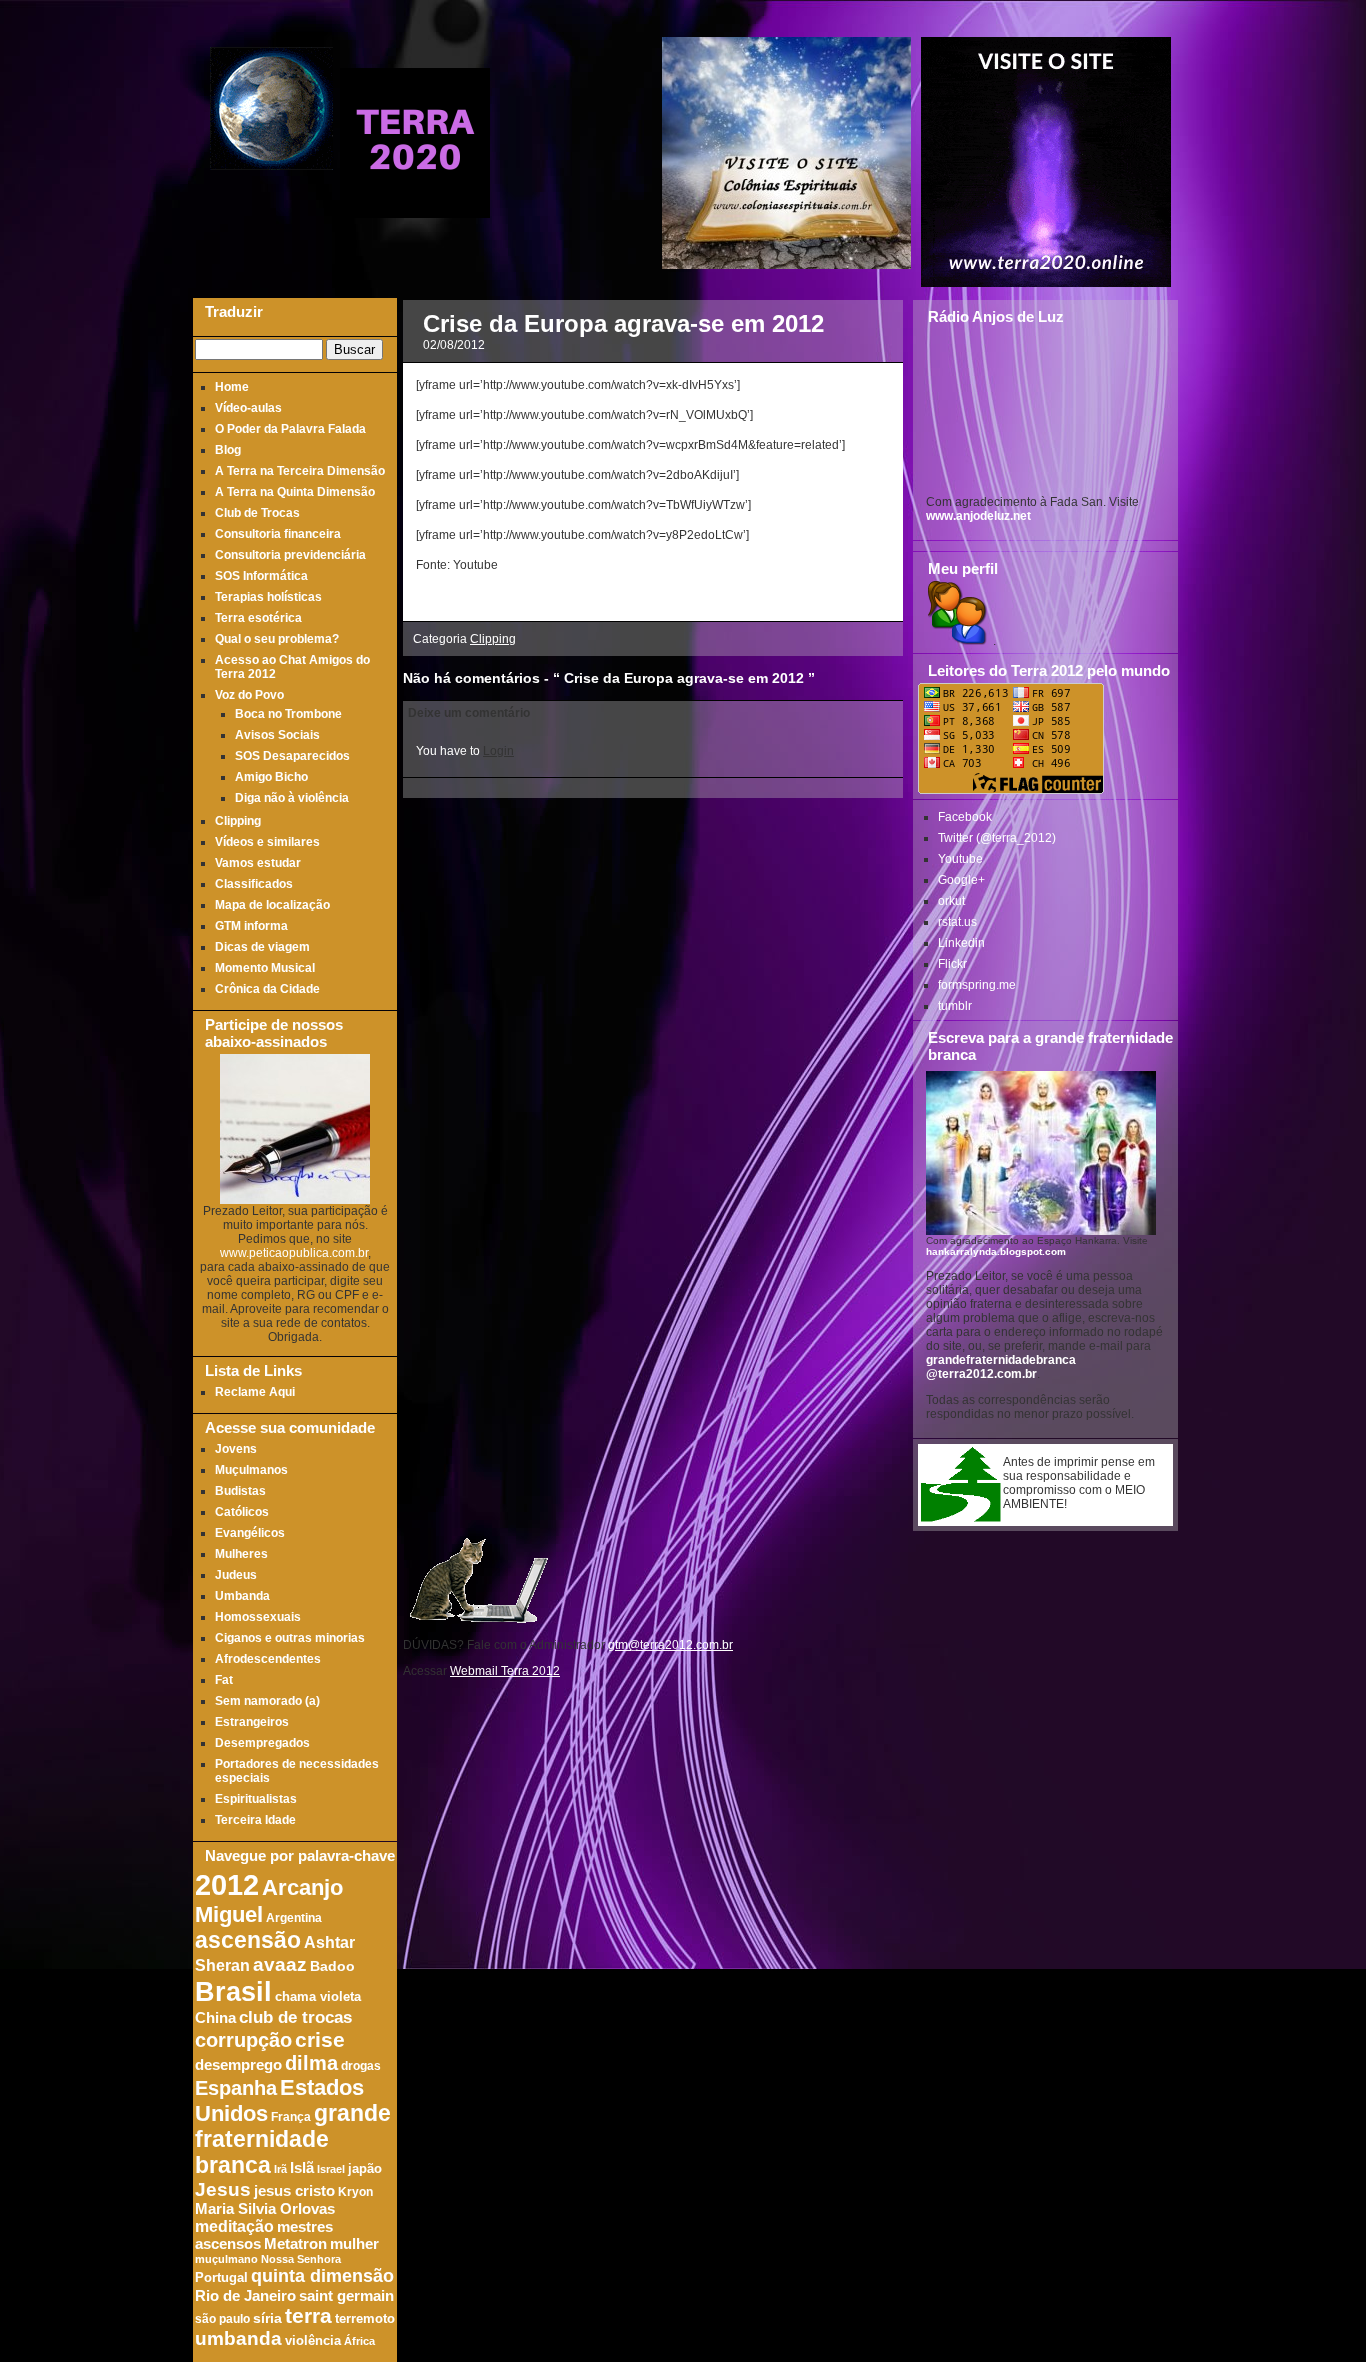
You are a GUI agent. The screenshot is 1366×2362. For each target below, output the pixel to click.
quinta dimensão (322, 2276)
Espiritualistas (256, 1799)
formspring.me (977, 985)
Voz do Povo (249, 695)
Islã (302, 2167)
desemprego (238, 2065)
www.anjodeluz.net (978, 516)
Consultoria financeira (278, 534)
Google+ (961, 880)
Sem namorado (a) (267, 1701)
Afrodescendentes (268, 1659)
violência (313, 2341)
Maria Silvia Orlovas (265, 2209)
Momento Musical (265, 968)
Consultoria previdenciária (290, 555)
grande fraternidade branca (293, 2139)
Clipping (238, 821)
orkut (951, 901)
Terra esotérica (258, 618)
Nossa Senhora (301, 2259)
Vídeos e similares (267, 842)
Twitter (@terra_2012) (997, 838)
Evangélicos (250, 1533)
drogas (361, 2065)
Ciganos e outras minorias (290, 1638)
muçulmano (226, 2259)
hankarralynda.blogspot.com (996, 1251)
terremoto (365, 2319)
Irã (280, 2169)
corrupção (243, 2040)
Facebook (965, 817)
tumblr (955, 1006)
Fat (224, 1680)
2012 (227, 1884)
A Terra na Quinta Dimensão (295, 492)
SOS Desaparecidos (292, 756)
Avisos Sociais (277, 735)
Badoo (332, 1966)
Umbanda (242, 1596)
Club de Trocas (257, 513)
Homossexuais (258, 1617)
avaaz (280, 1964)
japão (365, 2169)
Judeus (236, 1575)
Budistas (240, 1491)
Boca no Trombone (288, 714)
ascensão (248, 1940)
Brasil (233, 1991)
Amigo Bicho (271, 777)
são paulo (222, 2318)
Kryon (355, 2191)
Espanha (236, 2088)
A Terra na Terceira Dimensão (300, 471)
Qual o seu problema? (277, 639)
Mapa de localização (272, 905)
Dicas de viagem (262, 947)
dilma (311, 2063)
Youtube (960, 859)
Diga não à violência (292, 798)
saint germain (346, 2296)
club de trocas (295, 2017)
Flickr (952, 964)
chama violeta (318, 1997)
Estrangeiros (252, 1722)
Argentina (294, 1917)
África (359, 2341)
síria (267, 2318)
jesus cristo (294, 2191)
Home (232, 387)
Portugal (221, 2278)
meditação (234, 2226)
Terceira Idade (255, 1820)
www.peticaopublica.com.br (294, 1253)
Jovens (236, 1449)
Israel (331, 2169)
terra (308, 2315)
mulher (354, 2244)
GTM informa (251, 926)
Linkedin (961, 943)
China (215, 2018)
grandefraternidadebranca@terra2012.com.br (1001, 1367)
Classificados (254, 884)
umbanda (238, 2338)
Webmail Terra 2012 (505, 1671)
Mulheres (241, 1554)
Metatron (295, 2244)
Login (498, 751)
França (291, 2116)
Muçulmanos (251, 1470)
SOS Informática (261, 576)
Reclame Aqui (255, 1392)
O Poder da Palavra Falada (290, 429)
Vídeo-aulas (248, 408)
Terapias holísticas (268, 597)
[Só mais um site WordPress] (415, 209)
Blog (228, 450)
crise (320, 2039)
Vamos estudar (258, 863)
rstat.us (957, 922)
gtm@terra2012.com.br (670, 1645)
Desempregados (262, 1743)
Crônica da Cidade (267, 989)
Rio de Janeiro (245, 2295)
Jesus (223, 2189)
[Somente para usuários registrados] (955, 641)
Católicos (242, 1512)
